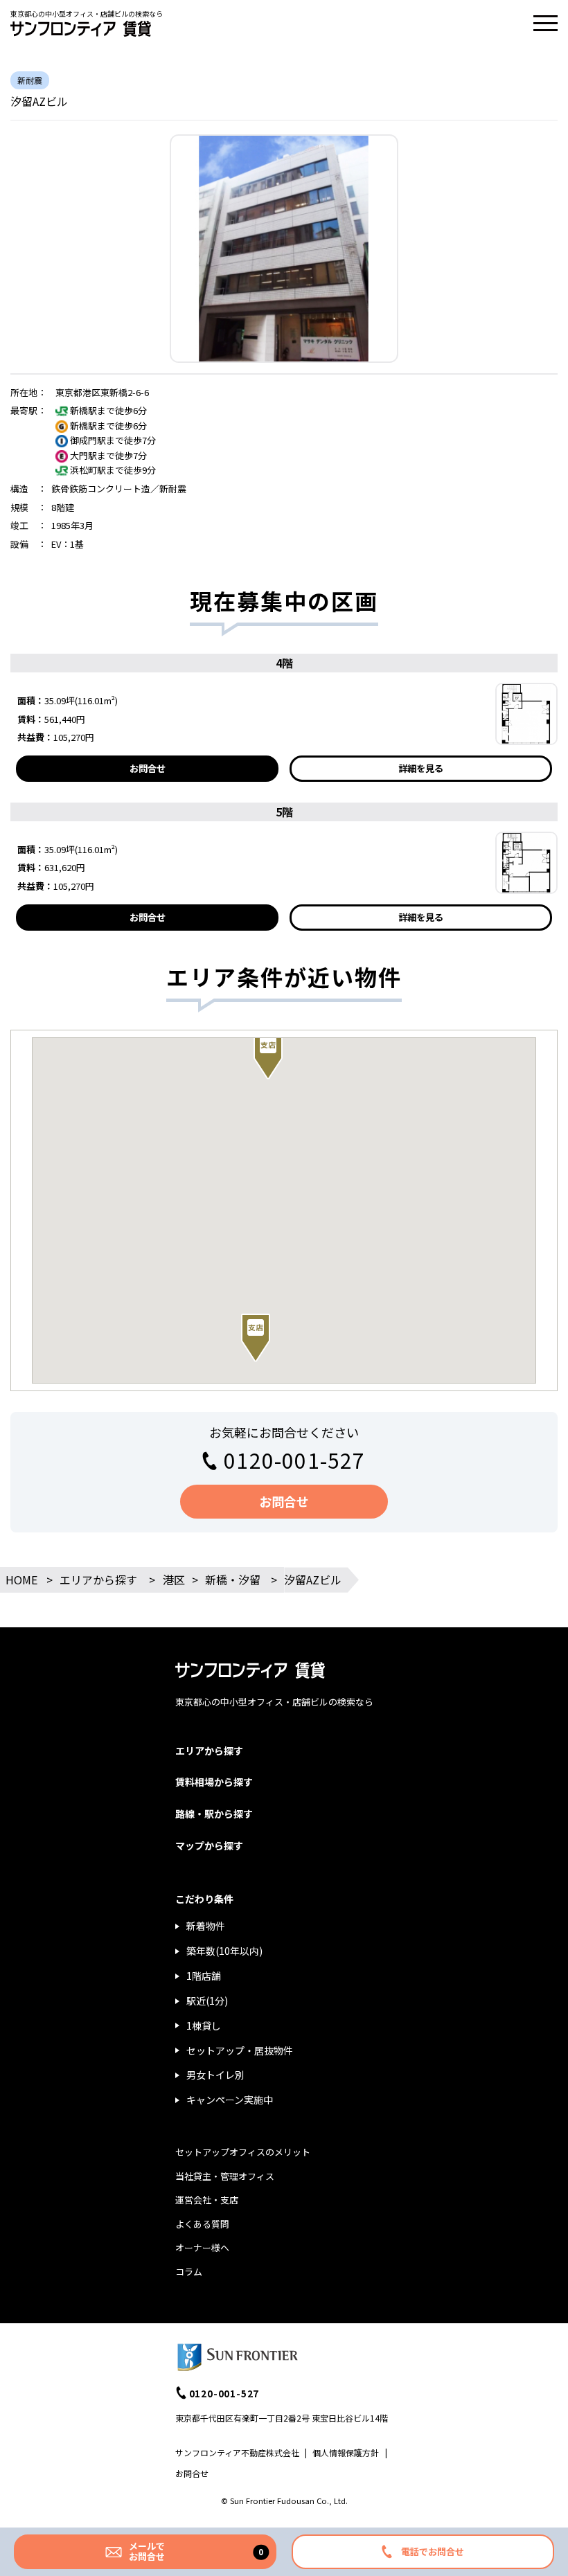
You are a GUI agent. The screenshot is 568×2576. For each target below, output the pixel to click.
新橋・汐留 (233, 1580)
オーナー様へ (202, 2247)
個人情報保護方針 (346, 2452)
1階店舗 (204, 1976)
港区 (174, 1580)
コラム (189, 2272)
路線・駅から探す (214, 1814)
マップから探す (209, 1845)
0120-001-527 (294, 1460)
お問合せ (148, 768)
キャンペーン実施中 (230, 2100)
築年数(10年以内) (224, 1951)
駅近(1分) (207, 2001)
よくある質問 (202, 2224)
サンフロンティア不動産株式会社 (237, 2452)
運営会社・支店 (207, 2200)
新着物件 (206, 1926)
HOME (21, 1580)
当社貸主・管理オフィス (225, 2176)
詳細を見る (421, 768)
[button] (256, 1338)
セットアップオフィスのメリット (243, 2152)
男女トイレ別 (215, 2075)
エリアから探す (98, 1580)
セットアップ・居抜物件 (240, 2050)
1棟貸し (204, 2025)
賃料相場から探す (214, 1782)
